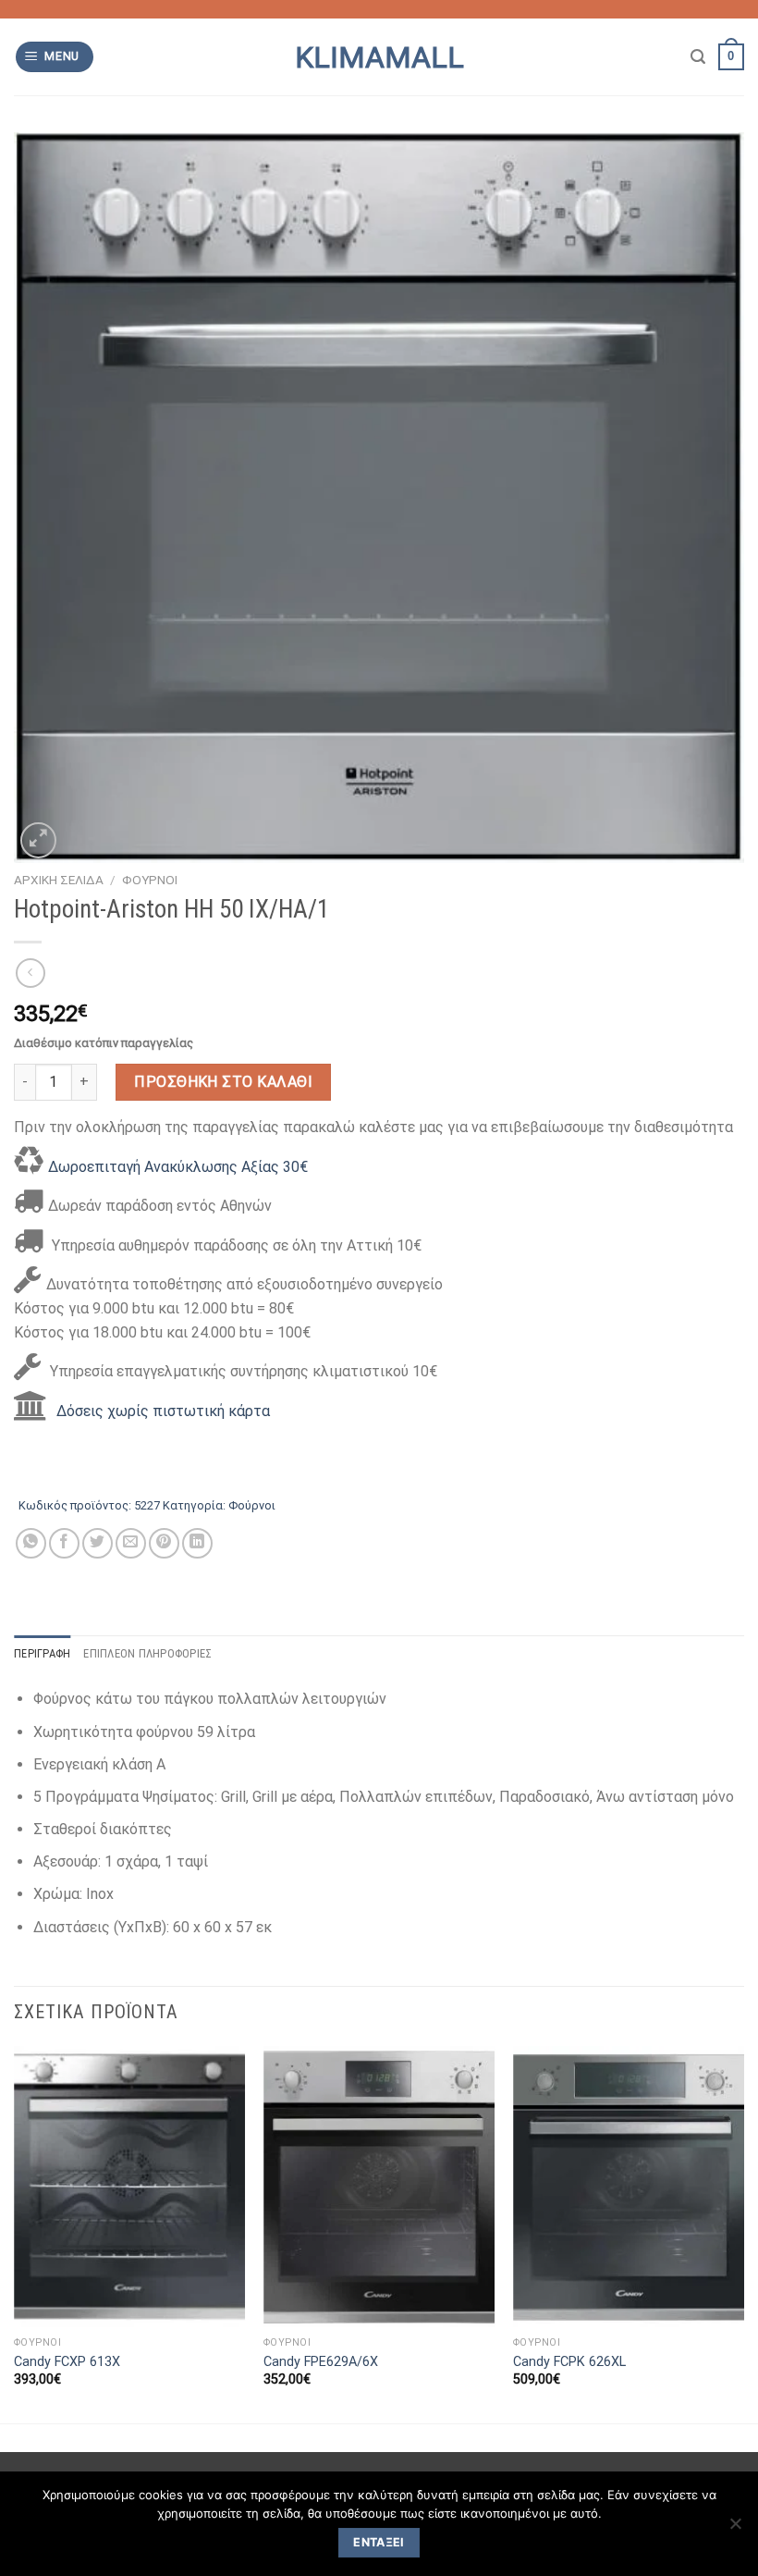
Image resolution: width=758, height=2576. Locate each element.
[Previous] (15, 2233)
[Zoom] (38, 840)
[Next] (743, 2233)
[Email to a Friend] (131, 1543)
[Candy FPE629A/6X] (379, 2187)
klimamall (379, 57)
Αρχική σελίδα (59, 880)
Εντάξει (379, 2542)
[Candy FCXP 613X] (129, 2187)
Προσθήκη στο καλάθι (223, 1082)
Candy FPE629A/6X (321, 2362)
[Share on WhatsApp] (31, 1543)
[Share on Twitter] (98, 1543)
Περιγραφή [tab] (42, 1653)
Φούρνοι (150, 880)
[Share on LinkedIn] (197, 1543)
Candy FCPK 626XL (569, 2362)
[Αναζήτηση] (698, 57)
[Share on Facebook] (64, 1543)
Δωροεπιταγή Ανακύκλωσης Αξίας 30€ (178, 1167)
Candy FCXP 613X (67, 2362)
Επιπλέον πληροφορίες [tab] (147, 1653)
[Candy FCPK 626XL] (629, 2187)
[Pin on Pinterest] (164, 1543)
